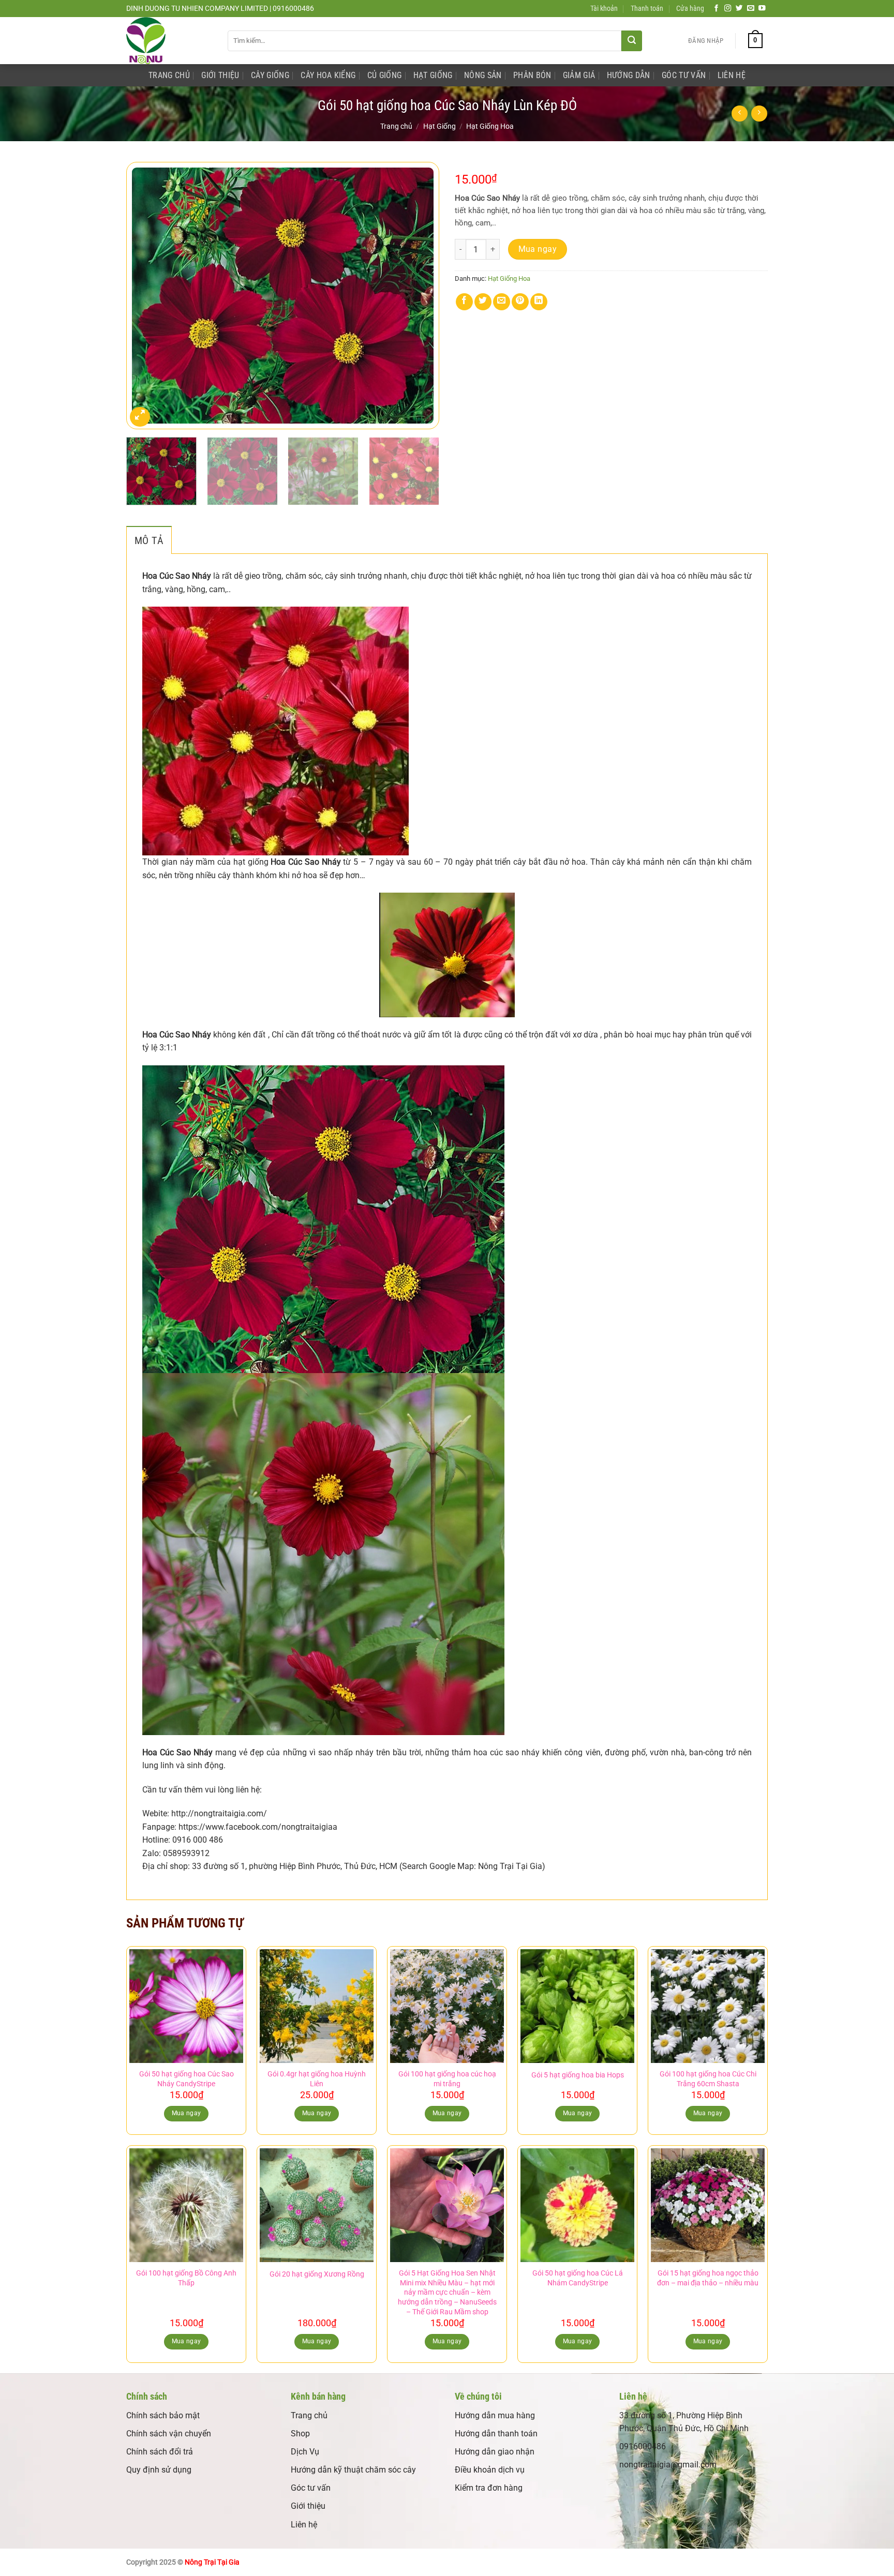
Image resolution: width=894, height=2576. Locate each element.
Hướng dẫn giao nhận (495, 2452)
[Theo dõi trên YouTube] (762, 9)
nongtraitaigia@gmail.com (668, 2465)
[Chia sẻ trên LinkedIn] (539, 302)
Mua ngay (538, 249)
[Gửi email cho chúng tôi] (751, 9)
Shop (300, 2434)
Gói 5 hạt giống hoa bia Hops (578, 2075)
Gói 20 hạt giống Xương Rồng (317, 2274)
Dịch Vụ (305, 2452)
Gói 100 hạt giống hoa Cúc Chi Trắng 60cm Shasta (708, 2079)
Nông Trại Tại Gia (212, 2562)
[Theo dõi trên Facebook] (717, 9)
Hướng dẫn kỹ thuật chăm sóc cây (353, 2470)
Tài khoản (604, 9)
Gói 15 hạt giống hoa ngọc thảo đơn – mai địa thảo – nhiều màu (708, 2278)
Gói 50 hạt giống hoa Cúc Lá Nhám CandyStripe (578, 2278)
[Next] (420, 296)
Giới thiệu (308, 2506)
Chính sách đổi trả (160, 2452)
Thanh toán (647, 9)
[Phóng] (140, 417)
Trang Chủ (169, 75)
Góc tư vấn (311, 2488)
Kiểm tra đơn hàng (489, 2488)
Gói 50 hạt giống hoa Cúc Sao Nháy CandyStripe (187, 2079)
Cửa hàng (690, 9)
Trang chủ (396, 126)
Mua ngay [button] (187, 2113)
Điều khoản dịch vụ (490, 2470)
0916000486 (643, 2446)
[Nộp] (632, 41)
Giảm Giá (579, 75)
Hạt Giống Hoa (490, 126)
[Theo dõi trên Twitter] (739, 9)
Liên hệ (304, 2525)
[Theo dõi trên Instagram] (728, 9)
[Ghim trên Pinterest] (520, 302)
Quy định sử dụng (159, 2470)
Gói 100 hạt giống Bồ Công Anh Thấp (186, 2278)
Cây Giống (270, 75)
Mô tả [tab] (149, 540)
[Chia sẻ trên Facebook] (464, 302)
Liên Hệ (732, 75)
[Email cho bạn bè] (502, 302)
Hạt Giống (433, 75)
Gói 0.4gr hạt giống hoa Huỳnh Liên (317, 2079)
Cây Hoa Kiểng (328, 75)
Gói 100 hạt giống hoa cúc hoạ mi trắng (447, 2079)
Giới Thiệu (220, 75)
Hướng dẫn (629, 75)
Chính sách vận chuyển (169, 2434)
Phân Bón (532, 75)
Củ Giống (385, 75)
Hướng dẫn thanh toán (496, 2434)
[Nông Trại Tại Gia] (169, 41)
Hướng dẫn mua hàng (495, 2415)
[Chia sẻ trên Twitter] (483, 302)
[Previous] (145, 296)
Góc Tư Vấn (684, 75)
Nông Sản (483, 75)
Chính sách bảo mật (163, 2415)
